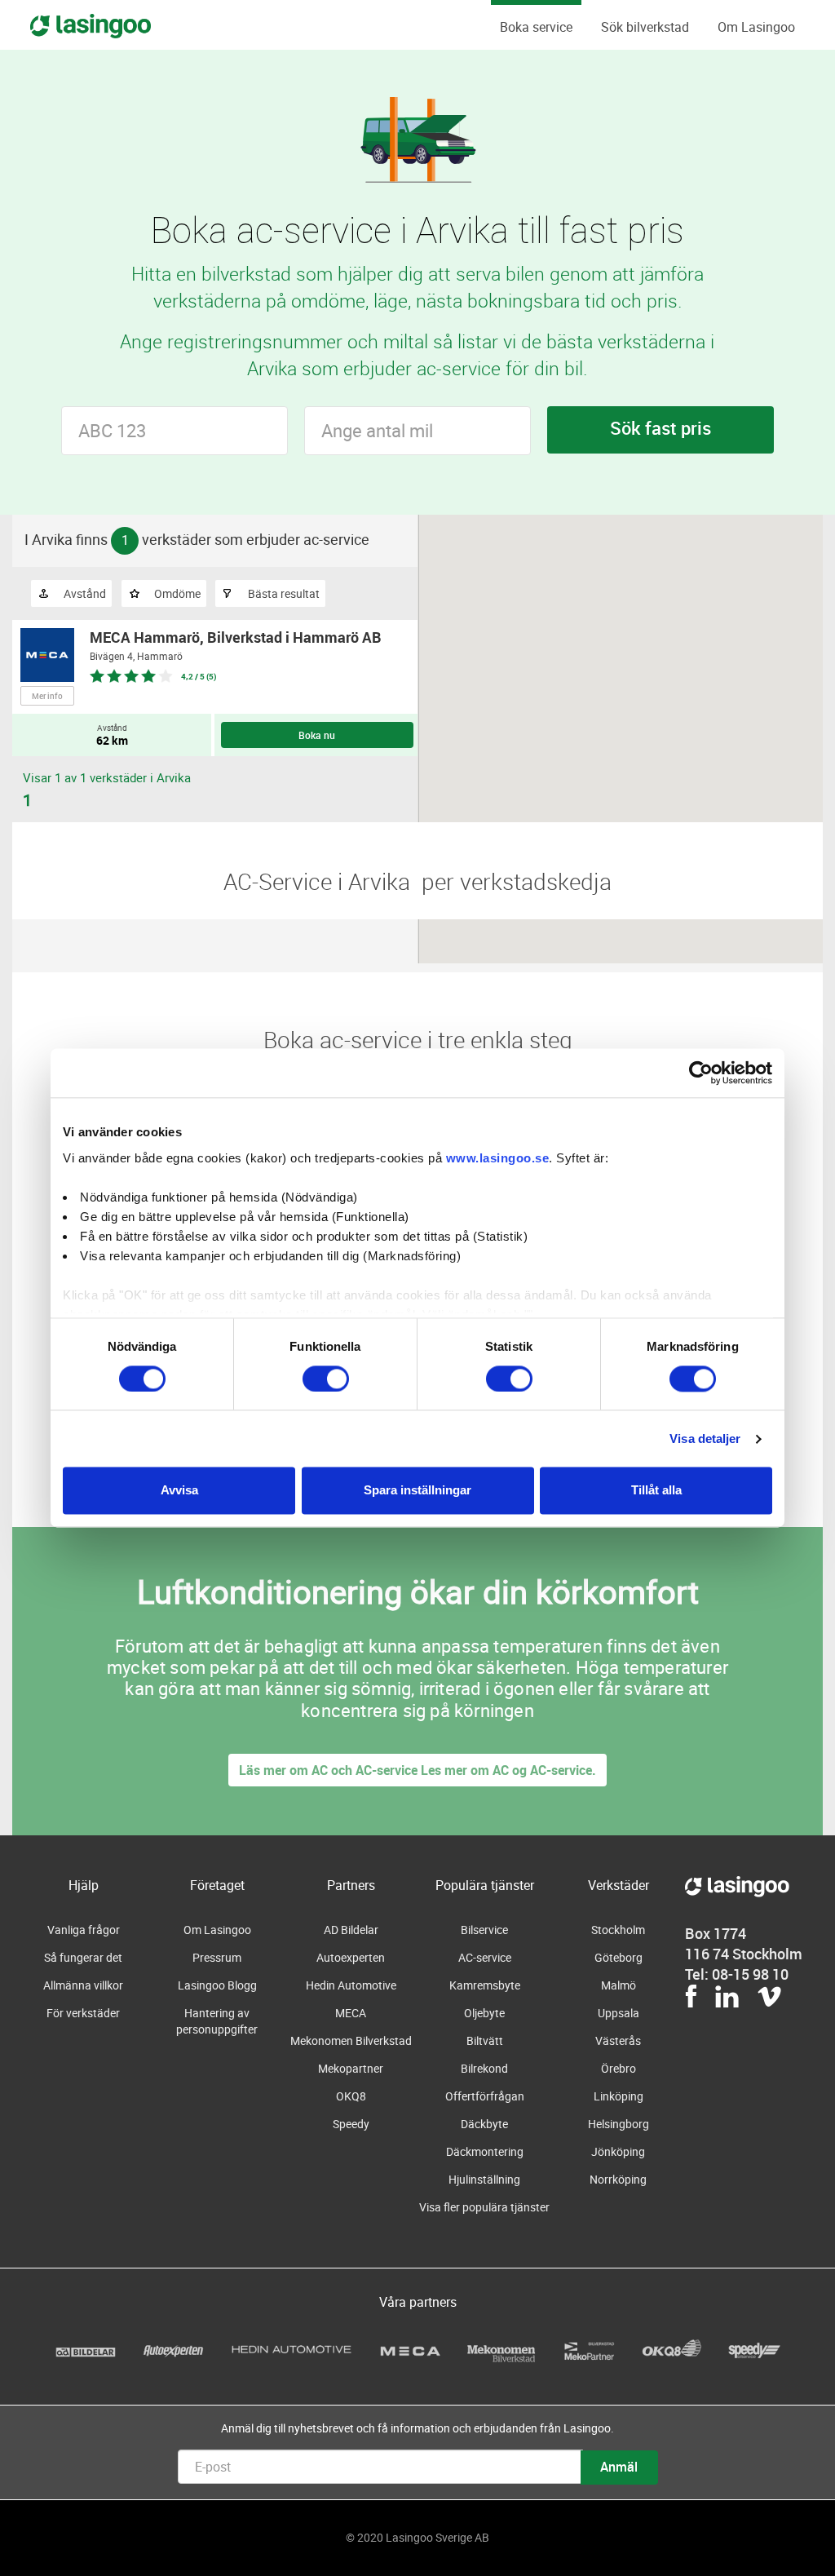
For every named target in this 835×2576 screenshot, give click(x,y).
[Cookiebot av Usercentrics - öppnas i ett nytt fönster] (701, 1073)
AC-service (485, 1957)
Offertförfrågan (485, 2096)
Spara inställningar (417, 1491)
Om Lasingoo (756, 27)
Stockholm (618, 1930)
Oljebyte (484, 2013)
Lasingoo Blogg (217, 1985)
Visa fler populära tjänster (484, 2207)
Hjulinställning (484, 2179)
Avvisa (179, 1491)
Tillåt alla (656, 1491)
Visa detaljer (705, 1438)
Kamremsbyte (485, 1985)
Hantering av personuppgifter (217, 2021)
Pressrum (217, 1957)
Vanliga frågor (84, 1930)
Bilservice (484, 1930)
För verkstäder (83, 2013)
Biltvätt (485, 2040)
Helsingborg (619, 2124)
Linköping (619, 2096)
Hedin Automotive (351, 1985)
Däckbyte (484, 2124)
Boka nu (317, 735)
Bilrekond (484, 2068)
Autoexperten (351, 1957)
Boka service (536, 27)
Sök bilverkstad (645, 27)
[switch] (326, 1379)
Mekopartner (351, 2068)
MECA (351, 2013)
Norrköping (618, 2179)
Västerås (618, 2040)
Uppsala (619, 2013)
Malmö (619, 1985)
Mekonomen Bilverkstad (351, 2040)
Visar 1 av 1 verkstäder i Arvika (107, 777)
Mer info (47, 696)
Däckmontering (485, 2151)
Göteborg (619, 1957)
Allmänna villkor (83, 1985)
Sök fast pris (660, 428)
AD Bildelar (351, 1930)
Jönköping (618, 2151)
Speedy (351, 2124)
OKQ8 (351, 2096)
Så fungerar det (83, 1957)
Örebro (619, 2068)
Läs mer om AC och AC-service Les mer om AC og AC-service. (417, 1770)
